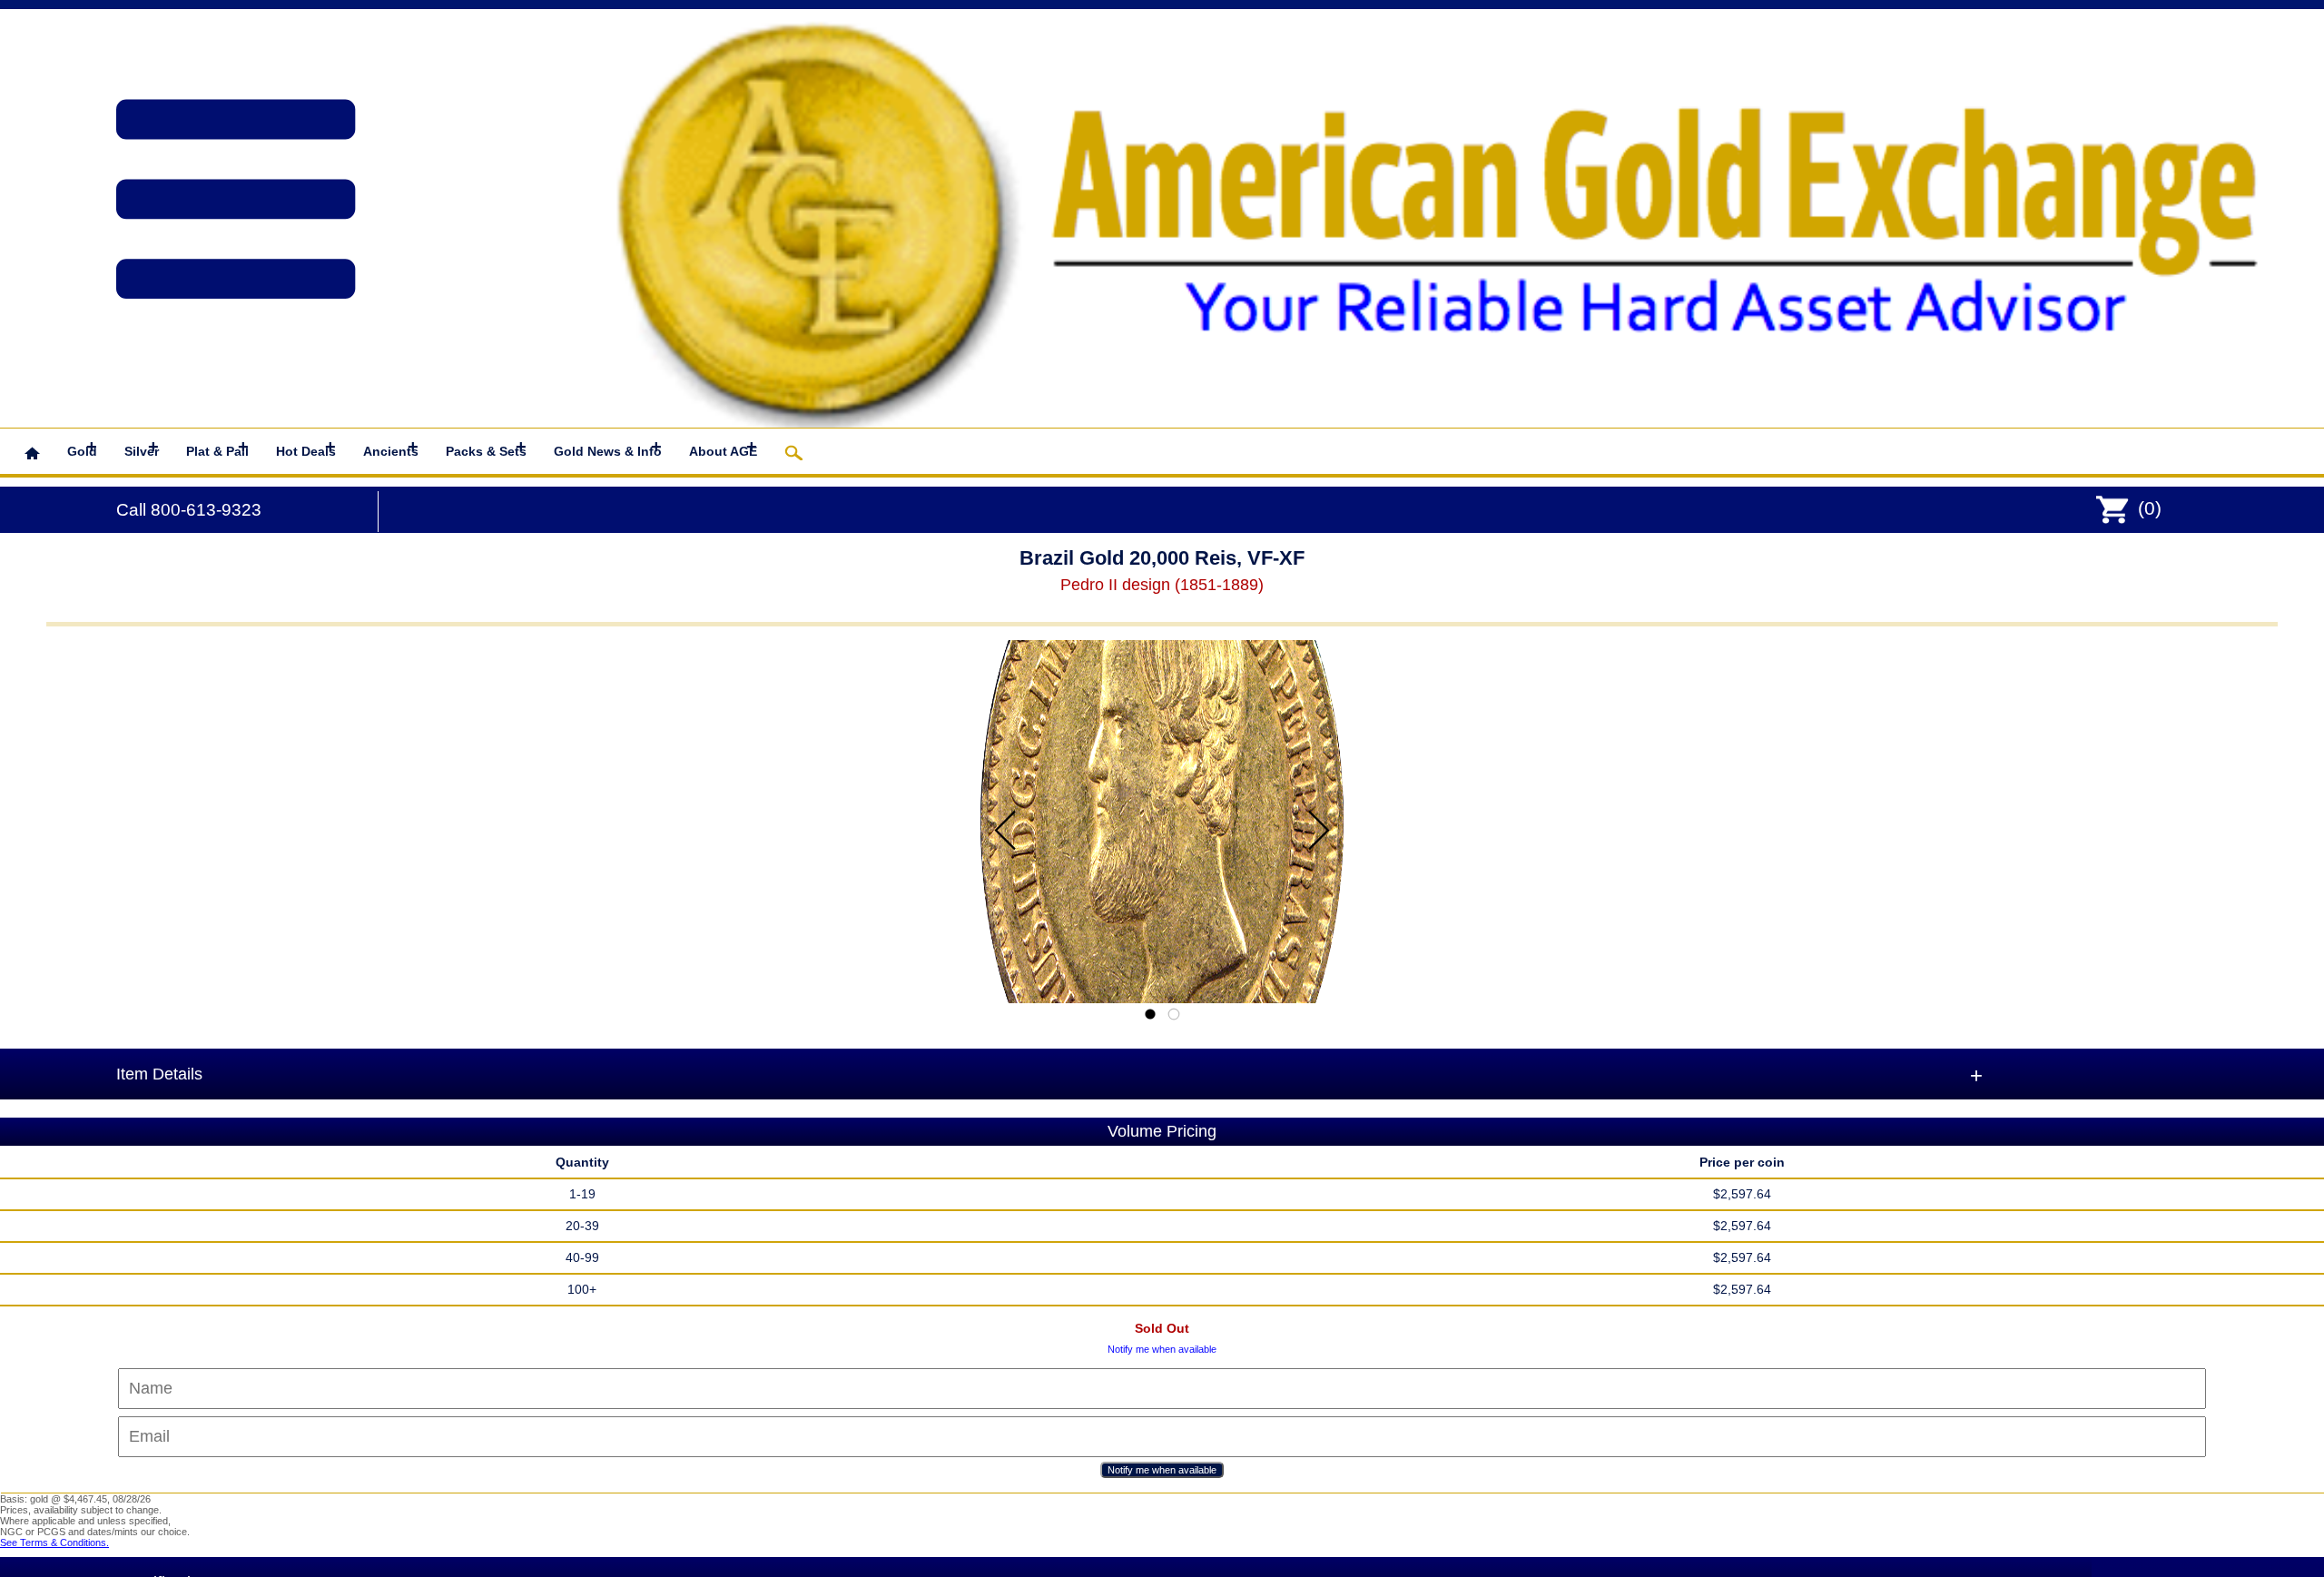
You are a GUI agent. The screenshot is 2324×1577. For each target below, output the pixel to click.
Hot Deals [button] (306, 448)
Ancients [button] (391, 448)
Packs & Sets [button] (486, 448)
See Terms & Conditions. (54, 1543)
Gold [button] (82, 448)
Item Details (159, 1074)
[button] (32, 451)
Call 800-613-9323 (189, 510)
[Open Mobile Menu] (180, 177)
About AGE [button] (723, 448)
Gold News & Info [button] (608, 448)
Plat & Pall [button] (217, 448)
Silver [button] (142, 448)
